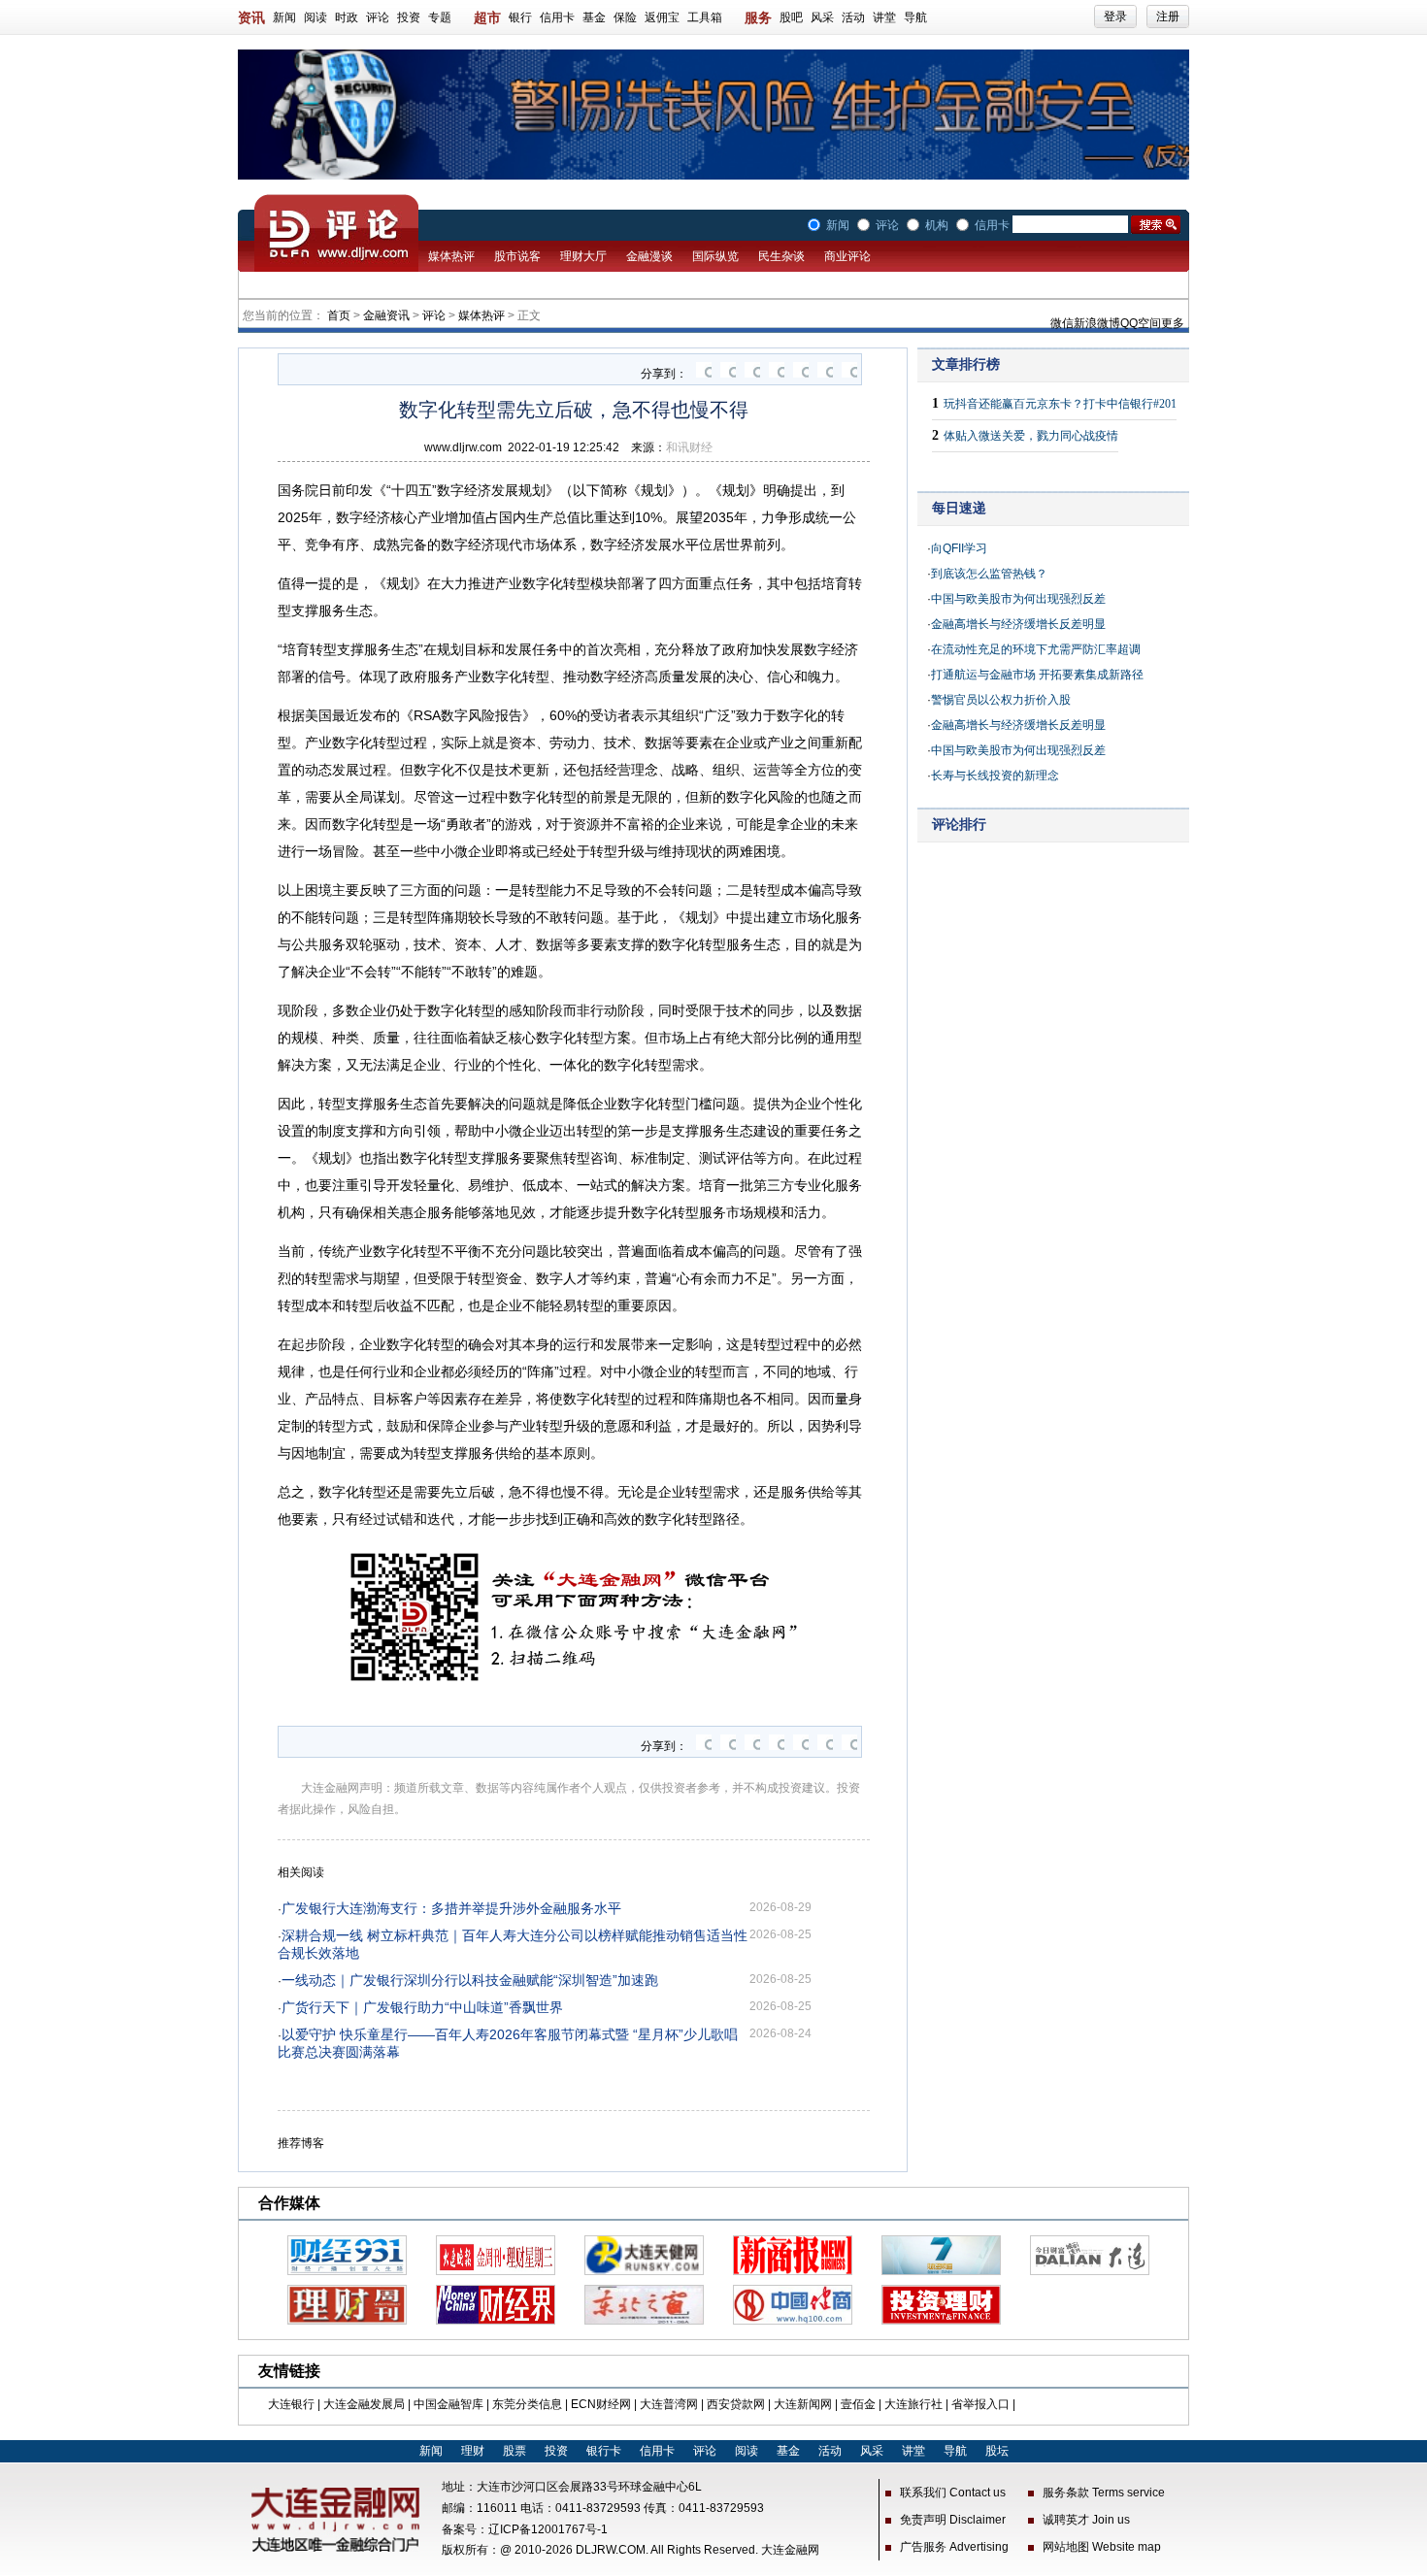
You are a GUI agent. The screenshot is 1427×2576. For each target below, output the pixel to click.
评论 (378, 17)
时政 (347, 17)
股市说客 (517, 256)
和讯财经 (689, 447)
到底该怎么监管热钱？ (989, 574)
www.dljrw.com (463, 447)
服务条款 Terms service (1104, 2493)
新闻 (284, 17)
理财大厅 (583, 256)
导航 (915, 17)
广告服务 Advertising (954, 2547)
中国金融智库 (448, 2404)
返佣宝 (662, 17)
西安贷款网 (736, 2404)
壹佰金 (858, 2404)
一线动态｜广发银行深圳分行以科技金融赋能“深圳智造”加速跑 (470, 1980)
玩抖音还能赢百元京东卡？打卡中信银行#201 (1060, 404)
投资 (409, 17)
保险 (625, 17)
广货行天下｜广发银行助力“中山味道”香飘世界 (422, 2007)
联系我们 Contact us (953, 2493)
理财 (473, 2451)
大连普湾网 (669, 2404)
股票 (514, 2451)
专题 (440, 17)
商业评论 (847, 256)
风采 (822, 17)
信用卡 (557, 17)
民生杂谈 (781, 256)
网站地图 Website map (1102, 2547)
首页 (339, 315)
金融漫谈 (649, 256)
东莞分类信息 (527, 2404)
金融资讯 (386, 315)
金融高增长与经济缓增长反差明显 (1018, 624)
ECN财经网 (601, 2404)
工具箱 (705, 17)
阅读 (315, 17)
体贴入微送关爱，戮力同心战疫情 (1031, 436)
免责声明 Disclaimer (953, 2520)
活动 (853, 17)
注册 (1168, 17)
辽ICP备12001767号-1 (548, 2529)
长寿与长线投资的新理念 (995, 776)
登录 (1115, 17)
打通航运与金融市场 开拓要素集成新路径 (1037, 675)
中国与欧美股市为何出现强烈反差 (1018, 599)
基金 (594, 17)
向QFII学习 (959, 548)
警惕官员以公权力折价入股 (1001, 700)
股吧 (791, 17)
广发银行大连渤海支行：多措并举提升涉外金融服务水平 (451, 1908)
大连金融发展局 (364, 2404)
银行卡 (604, 2451)
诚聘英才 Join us (1086, 2520)
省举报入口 (980, 2404)
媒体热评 (451, 256)
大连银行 (291, 2404)
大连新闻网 (803, 2404)
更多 (1173, 323)
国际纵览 (715, 256)
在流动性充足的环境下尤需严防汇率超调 (1036, 649)
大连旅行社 (913, 2404)
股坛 (997, 2451)
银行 (520, 17)
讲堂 (884, 17)
